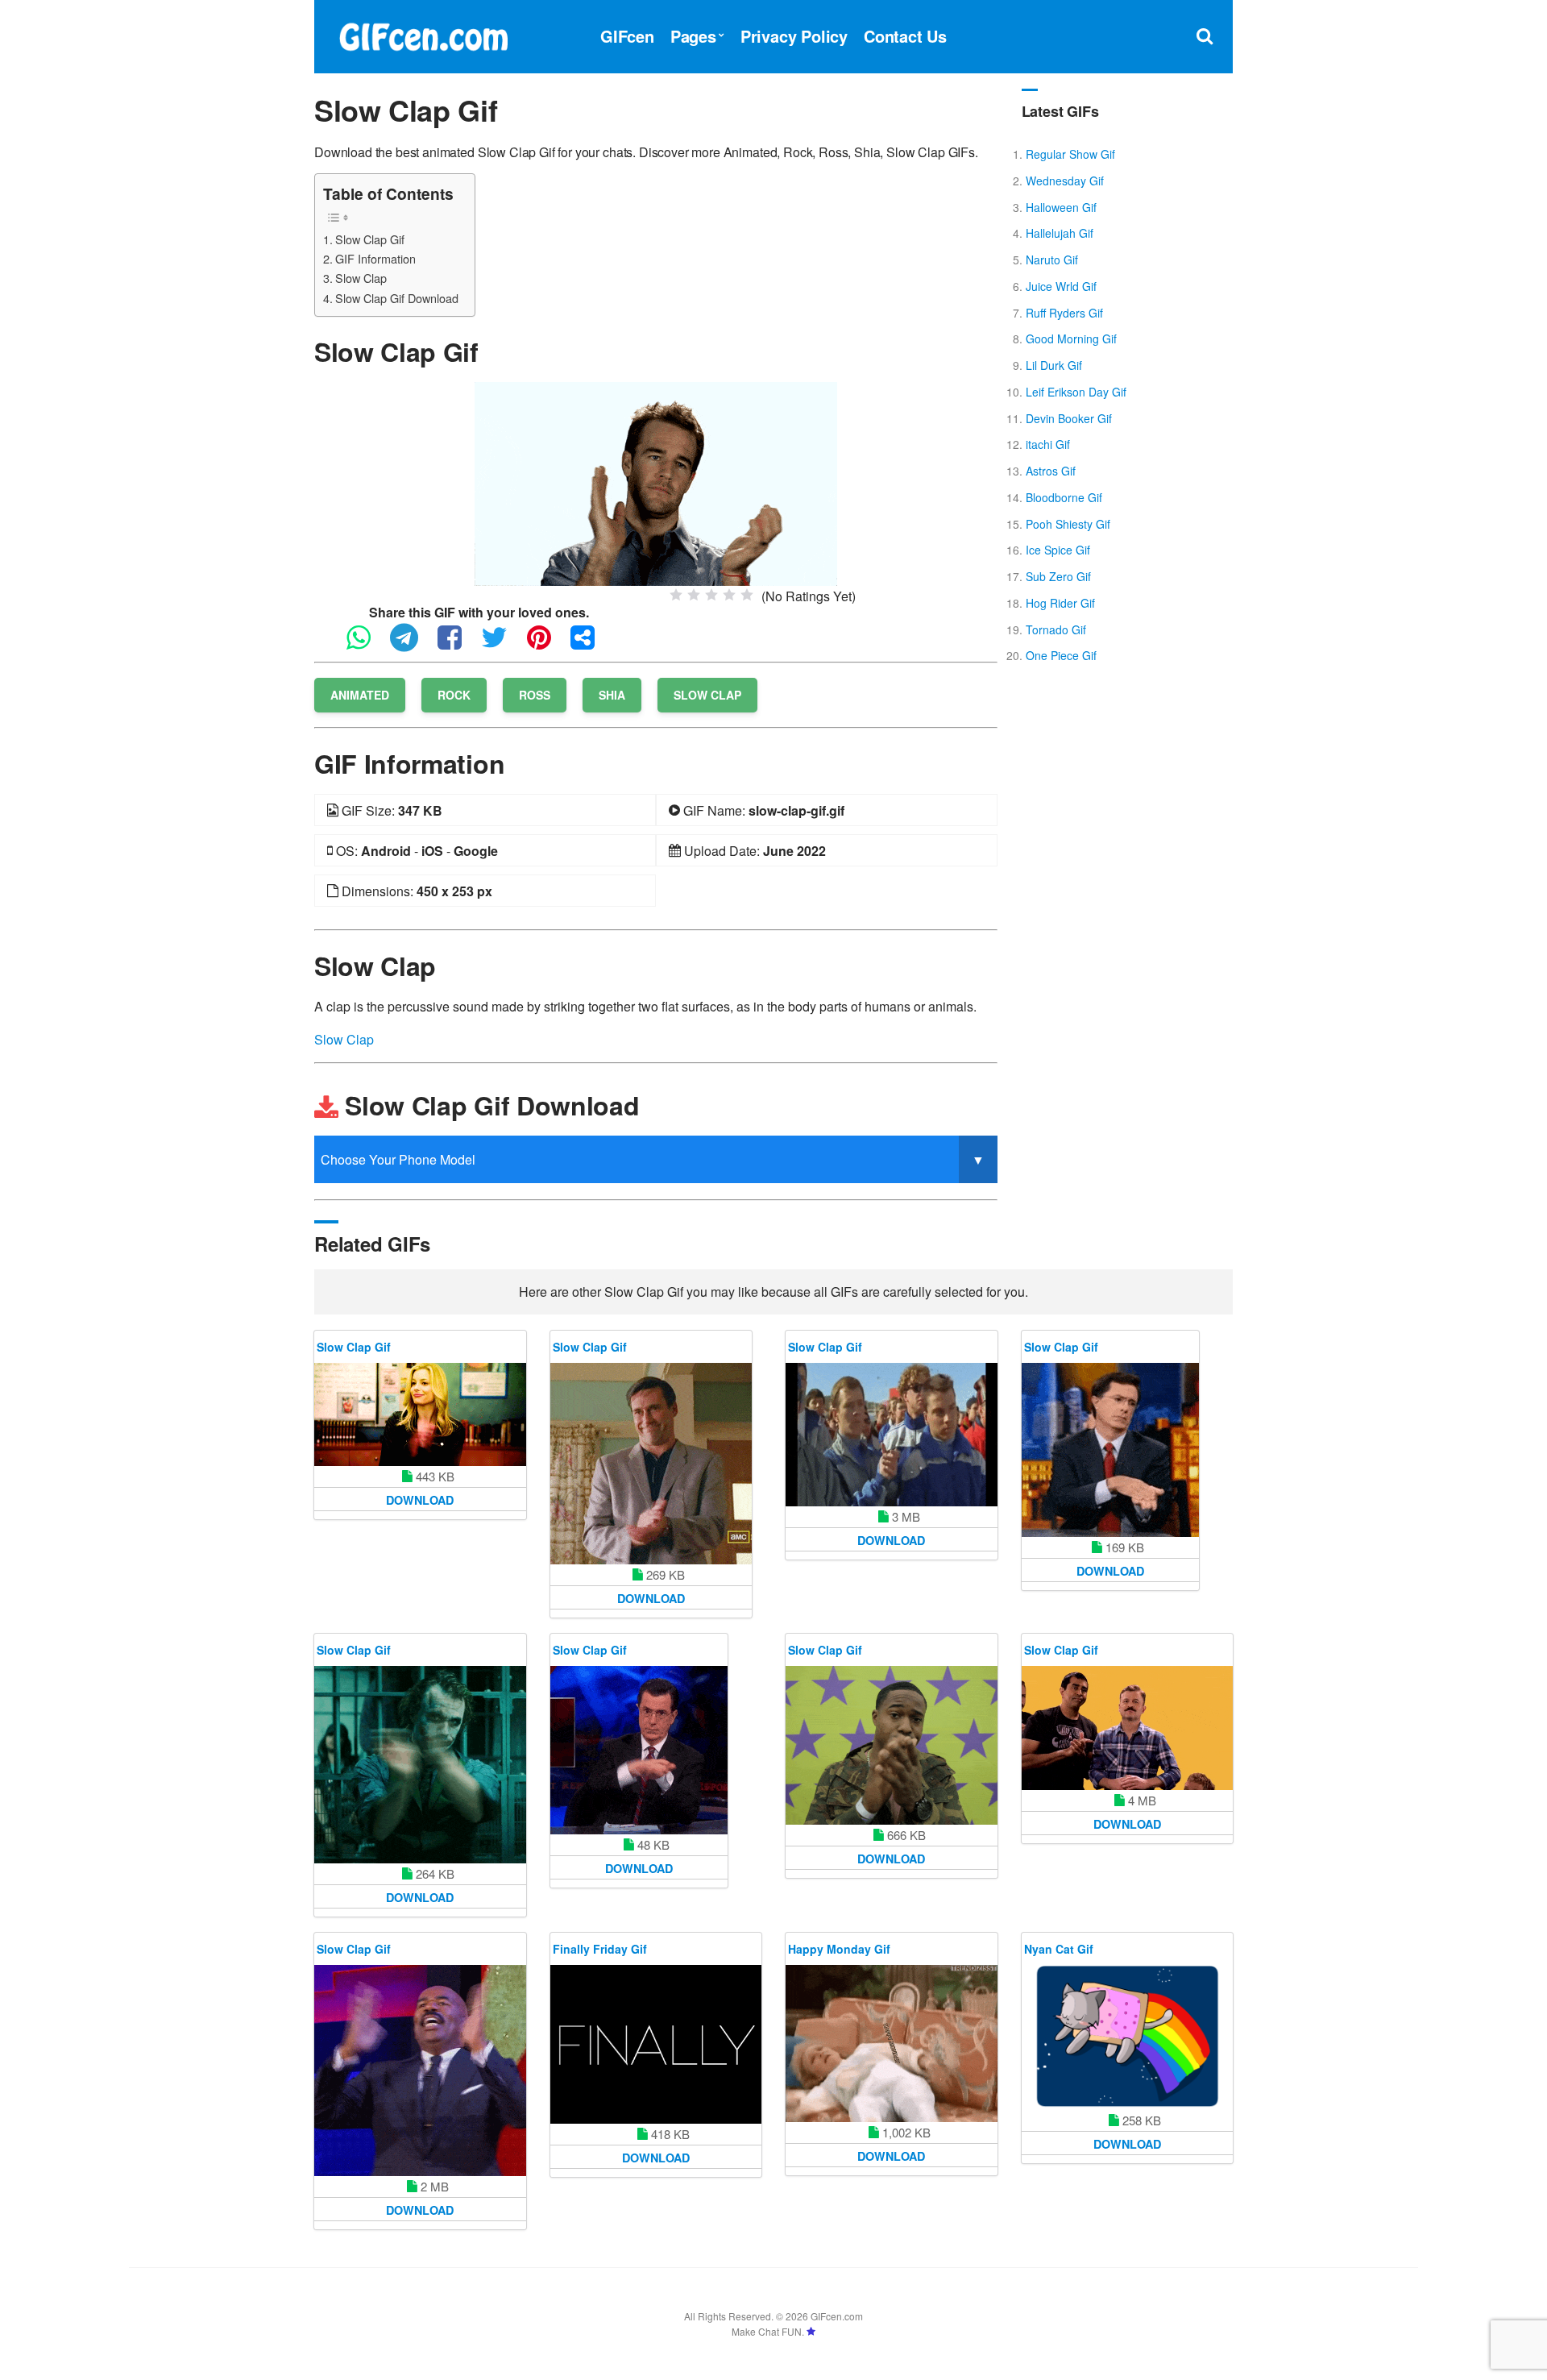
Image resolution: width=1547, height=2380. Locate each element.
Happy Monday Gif (839, 1949)
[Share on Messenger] (591, 644)
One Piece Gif (1061, 655)
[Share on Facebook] (458, 644)
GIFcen (627, 36)
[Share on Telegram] (412, 644)
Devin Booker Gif (1069, 418)
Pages (693, 36)
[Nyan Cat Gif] (1128, 2037)
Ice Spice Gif (1058, 550)
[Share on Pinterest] (547, 644)
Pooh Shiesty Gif (1068, 524)
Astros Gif (1051, 471)
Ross (535, 695)
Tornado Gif (1056, 629)
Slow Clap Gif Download (397, 298)
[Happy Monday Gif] (892, 2044)
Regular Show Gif (1070, 154)
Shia (612, 695)
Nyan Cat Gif (1059, 1949)
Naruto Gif (1052, 260)
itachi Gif (1048, 444)
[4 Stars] (729, 595)
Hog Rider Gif (1060, 603)
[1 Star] (676, 595)
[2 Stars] (694, 595)
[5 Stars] (747, 595)
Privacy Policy (794, 36)
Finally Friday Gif (600, 1949)
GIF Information (375, 258)
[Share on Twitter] (502, 644)
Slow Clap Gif (370, 239)
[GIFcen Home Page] (423, 34)
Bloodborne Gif (1064, 497)
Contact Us (905, 36)
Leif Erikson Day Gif (1076, 392)
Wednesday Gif (1065, 181)
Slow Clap (361, 278)
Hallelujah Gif (1060, 233)
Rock (454, 695)
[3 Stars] (711, 595)
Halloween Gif (1061, 207)
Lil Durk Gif (1054, 365)
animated (360, 695)
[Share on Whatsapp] (367, 644)
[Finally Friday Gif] (656, 2044)
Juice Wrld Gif (1061, 286)
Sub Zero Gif (1058, 576)
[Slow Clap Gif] (656, 482)
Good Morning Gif (1071, 339)
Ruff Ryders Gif (1064, 313)
